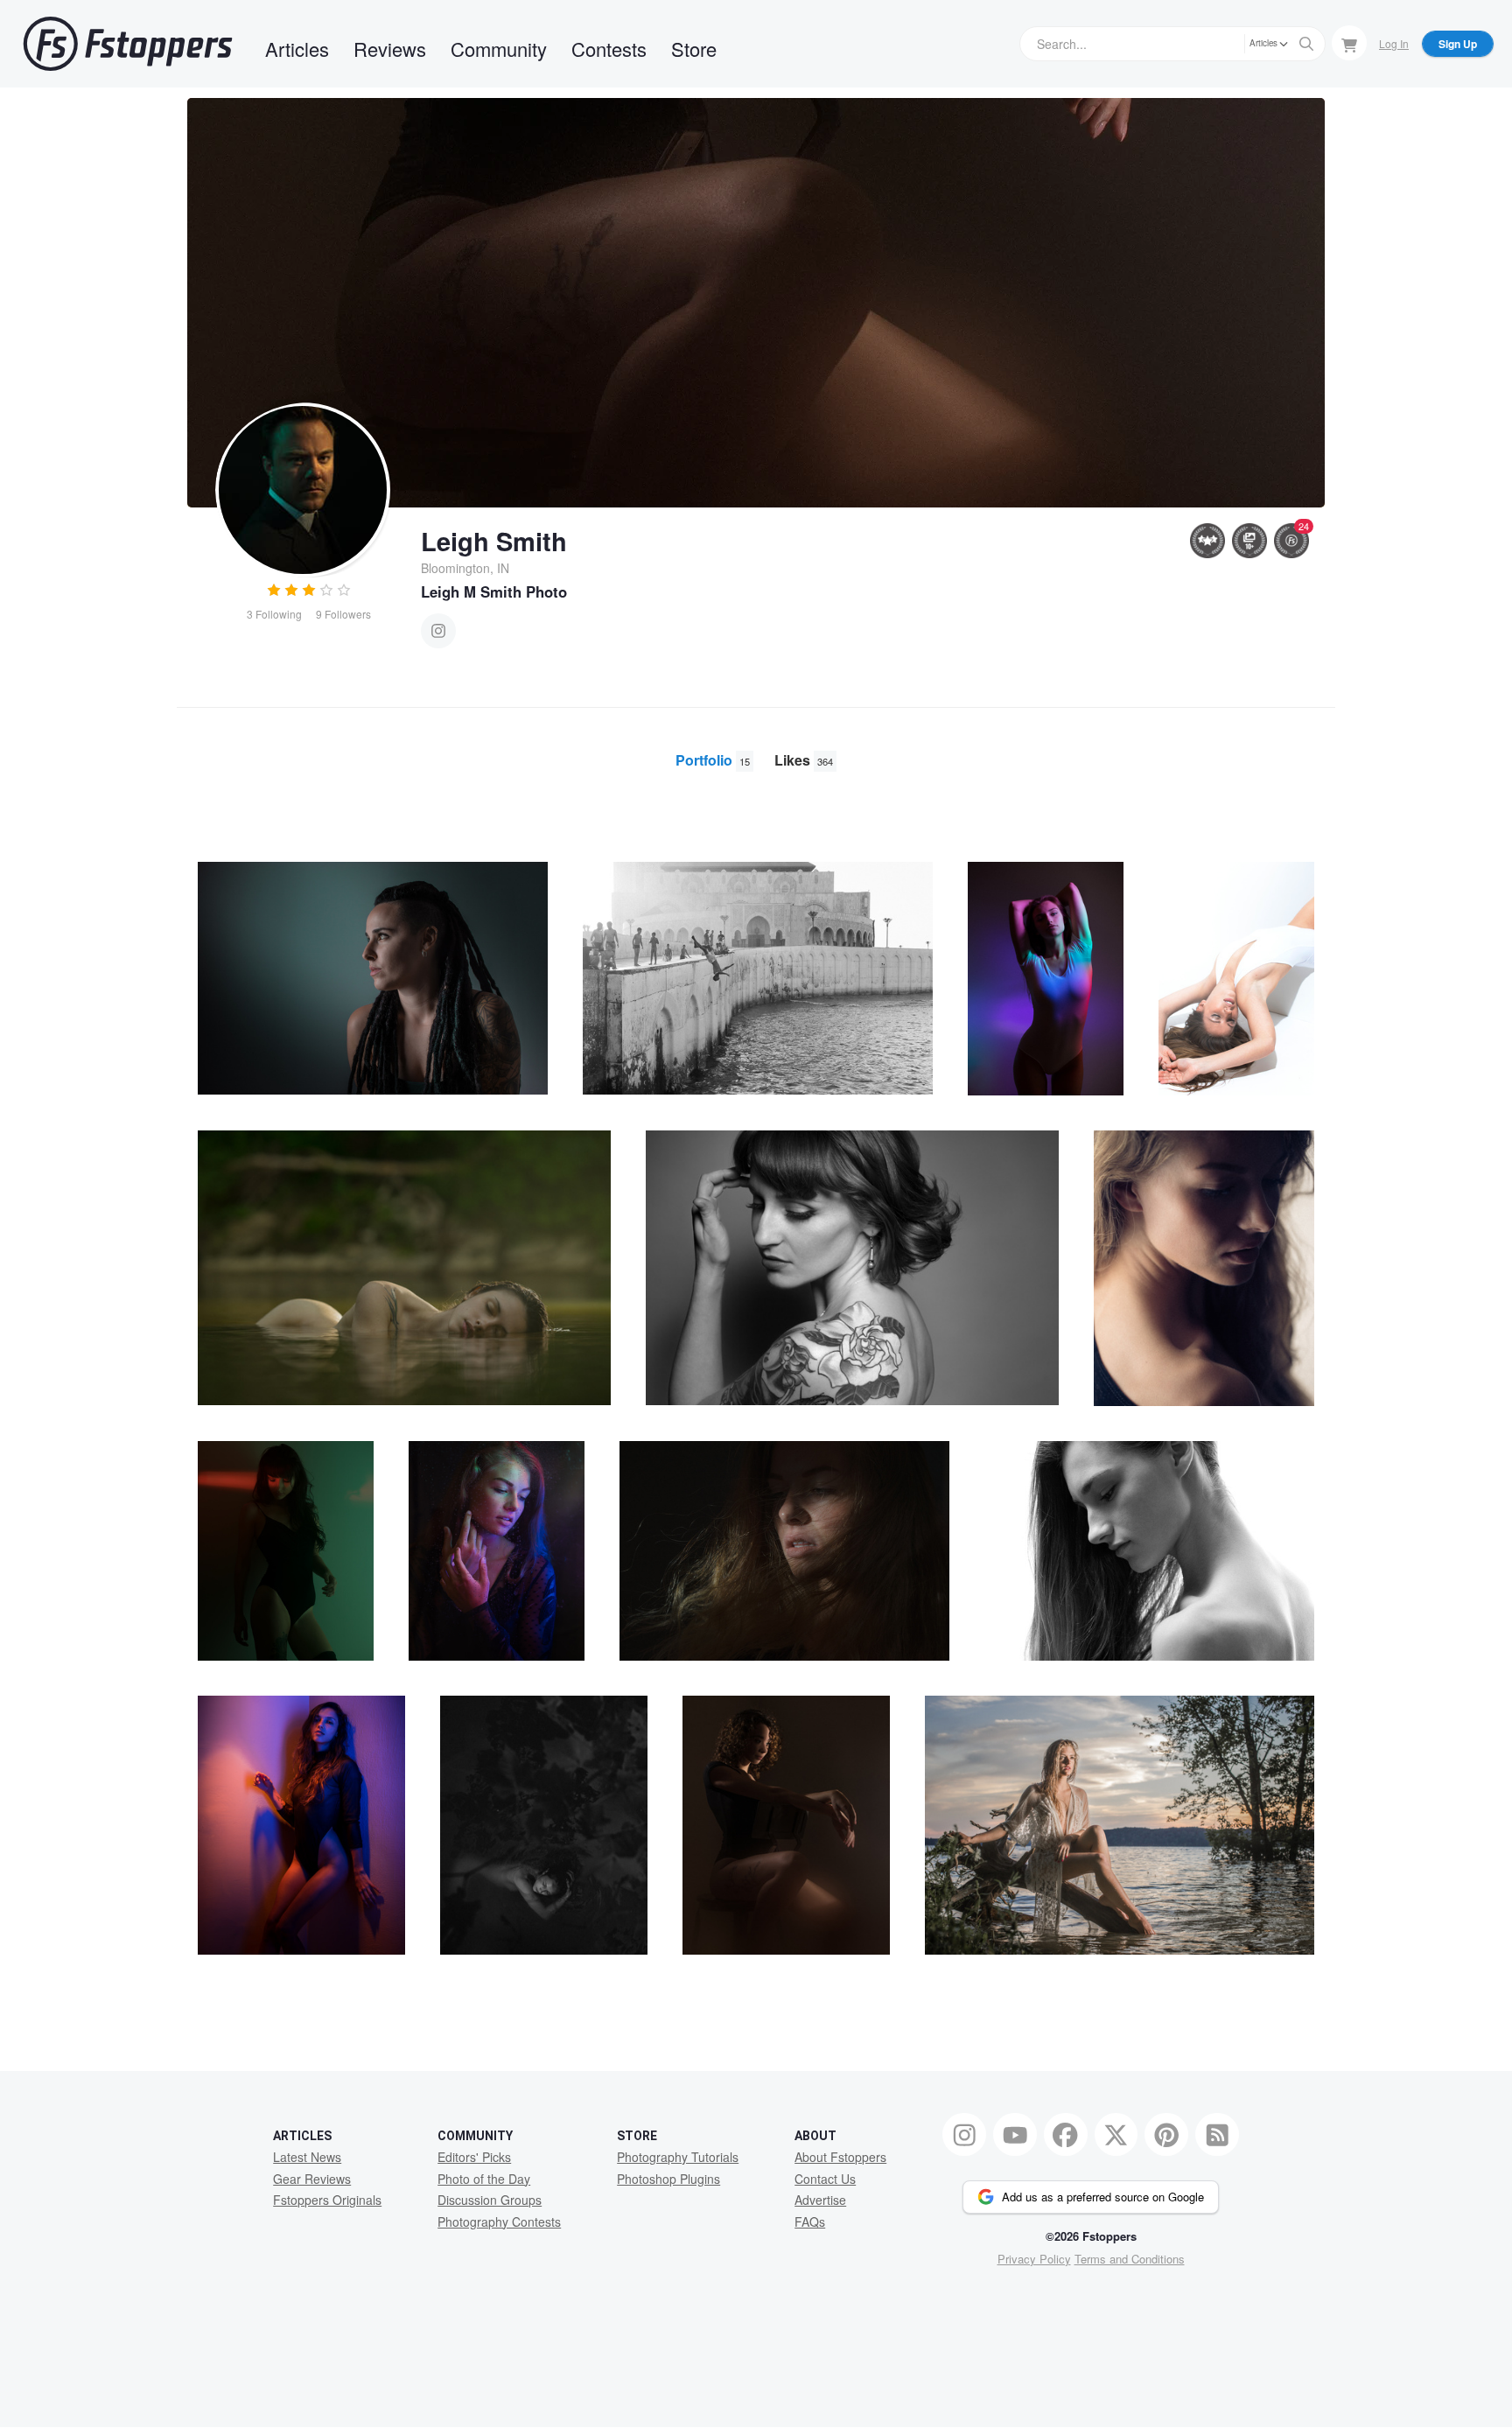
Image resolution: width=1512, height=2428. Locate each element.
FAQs (810, 2222)
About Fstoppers (840, 2157)
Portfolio (713, 760)
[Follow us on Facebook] (1066, 2135)
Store (694, 49)
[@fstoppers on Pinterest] (1166, 2135)
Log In (1394, 43)
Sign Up (1458, 44)
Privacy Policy (1034, 2259)
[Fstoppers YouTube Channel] (1015, 2135)
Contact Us (825, 2179)
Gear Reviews (312, 2179)
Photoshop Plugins (668, 2179)
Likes (804, 760)
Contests (609, 49)
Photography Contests (499, 2222)
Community (499, 49)
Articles (297, 49)
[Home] (128, 44)
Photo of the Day (484, 2179)
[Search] (1306, 44)
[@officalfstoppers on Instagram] (964, 2135)
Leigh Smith (494, 541)
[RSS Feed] (1217, 2135)
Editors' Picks (474, 2157)
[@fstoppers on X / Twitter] (1116, 2135)
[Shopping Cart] (1349, 43)
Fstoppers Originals (327, 2200)
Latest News (307, 2157)
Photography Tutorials (678, 2157)
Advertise (820, 2200)
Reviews (390, 49)
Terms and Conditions (1130, 2259)
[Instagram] (438, 631)
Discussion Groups (490, 2200)
